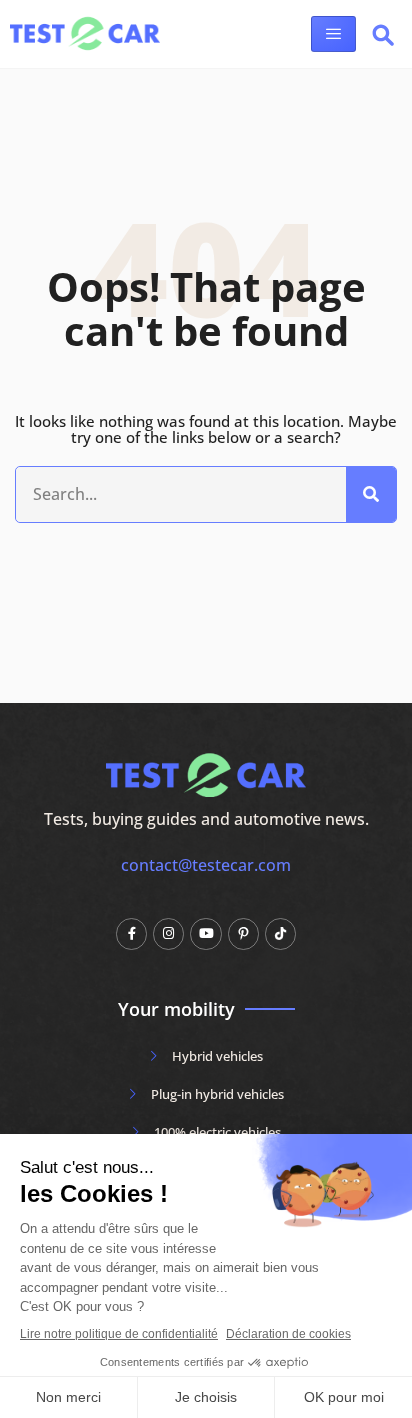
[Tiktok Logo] (280, 933)
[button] (383, 39)
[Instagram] (168, 933)
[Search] (371, 495)
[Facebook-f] (131, 933)
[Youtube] (205, 933)
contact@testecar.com (206, 865)
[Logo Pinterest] (243, 933)
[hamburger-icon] (333, 34)
